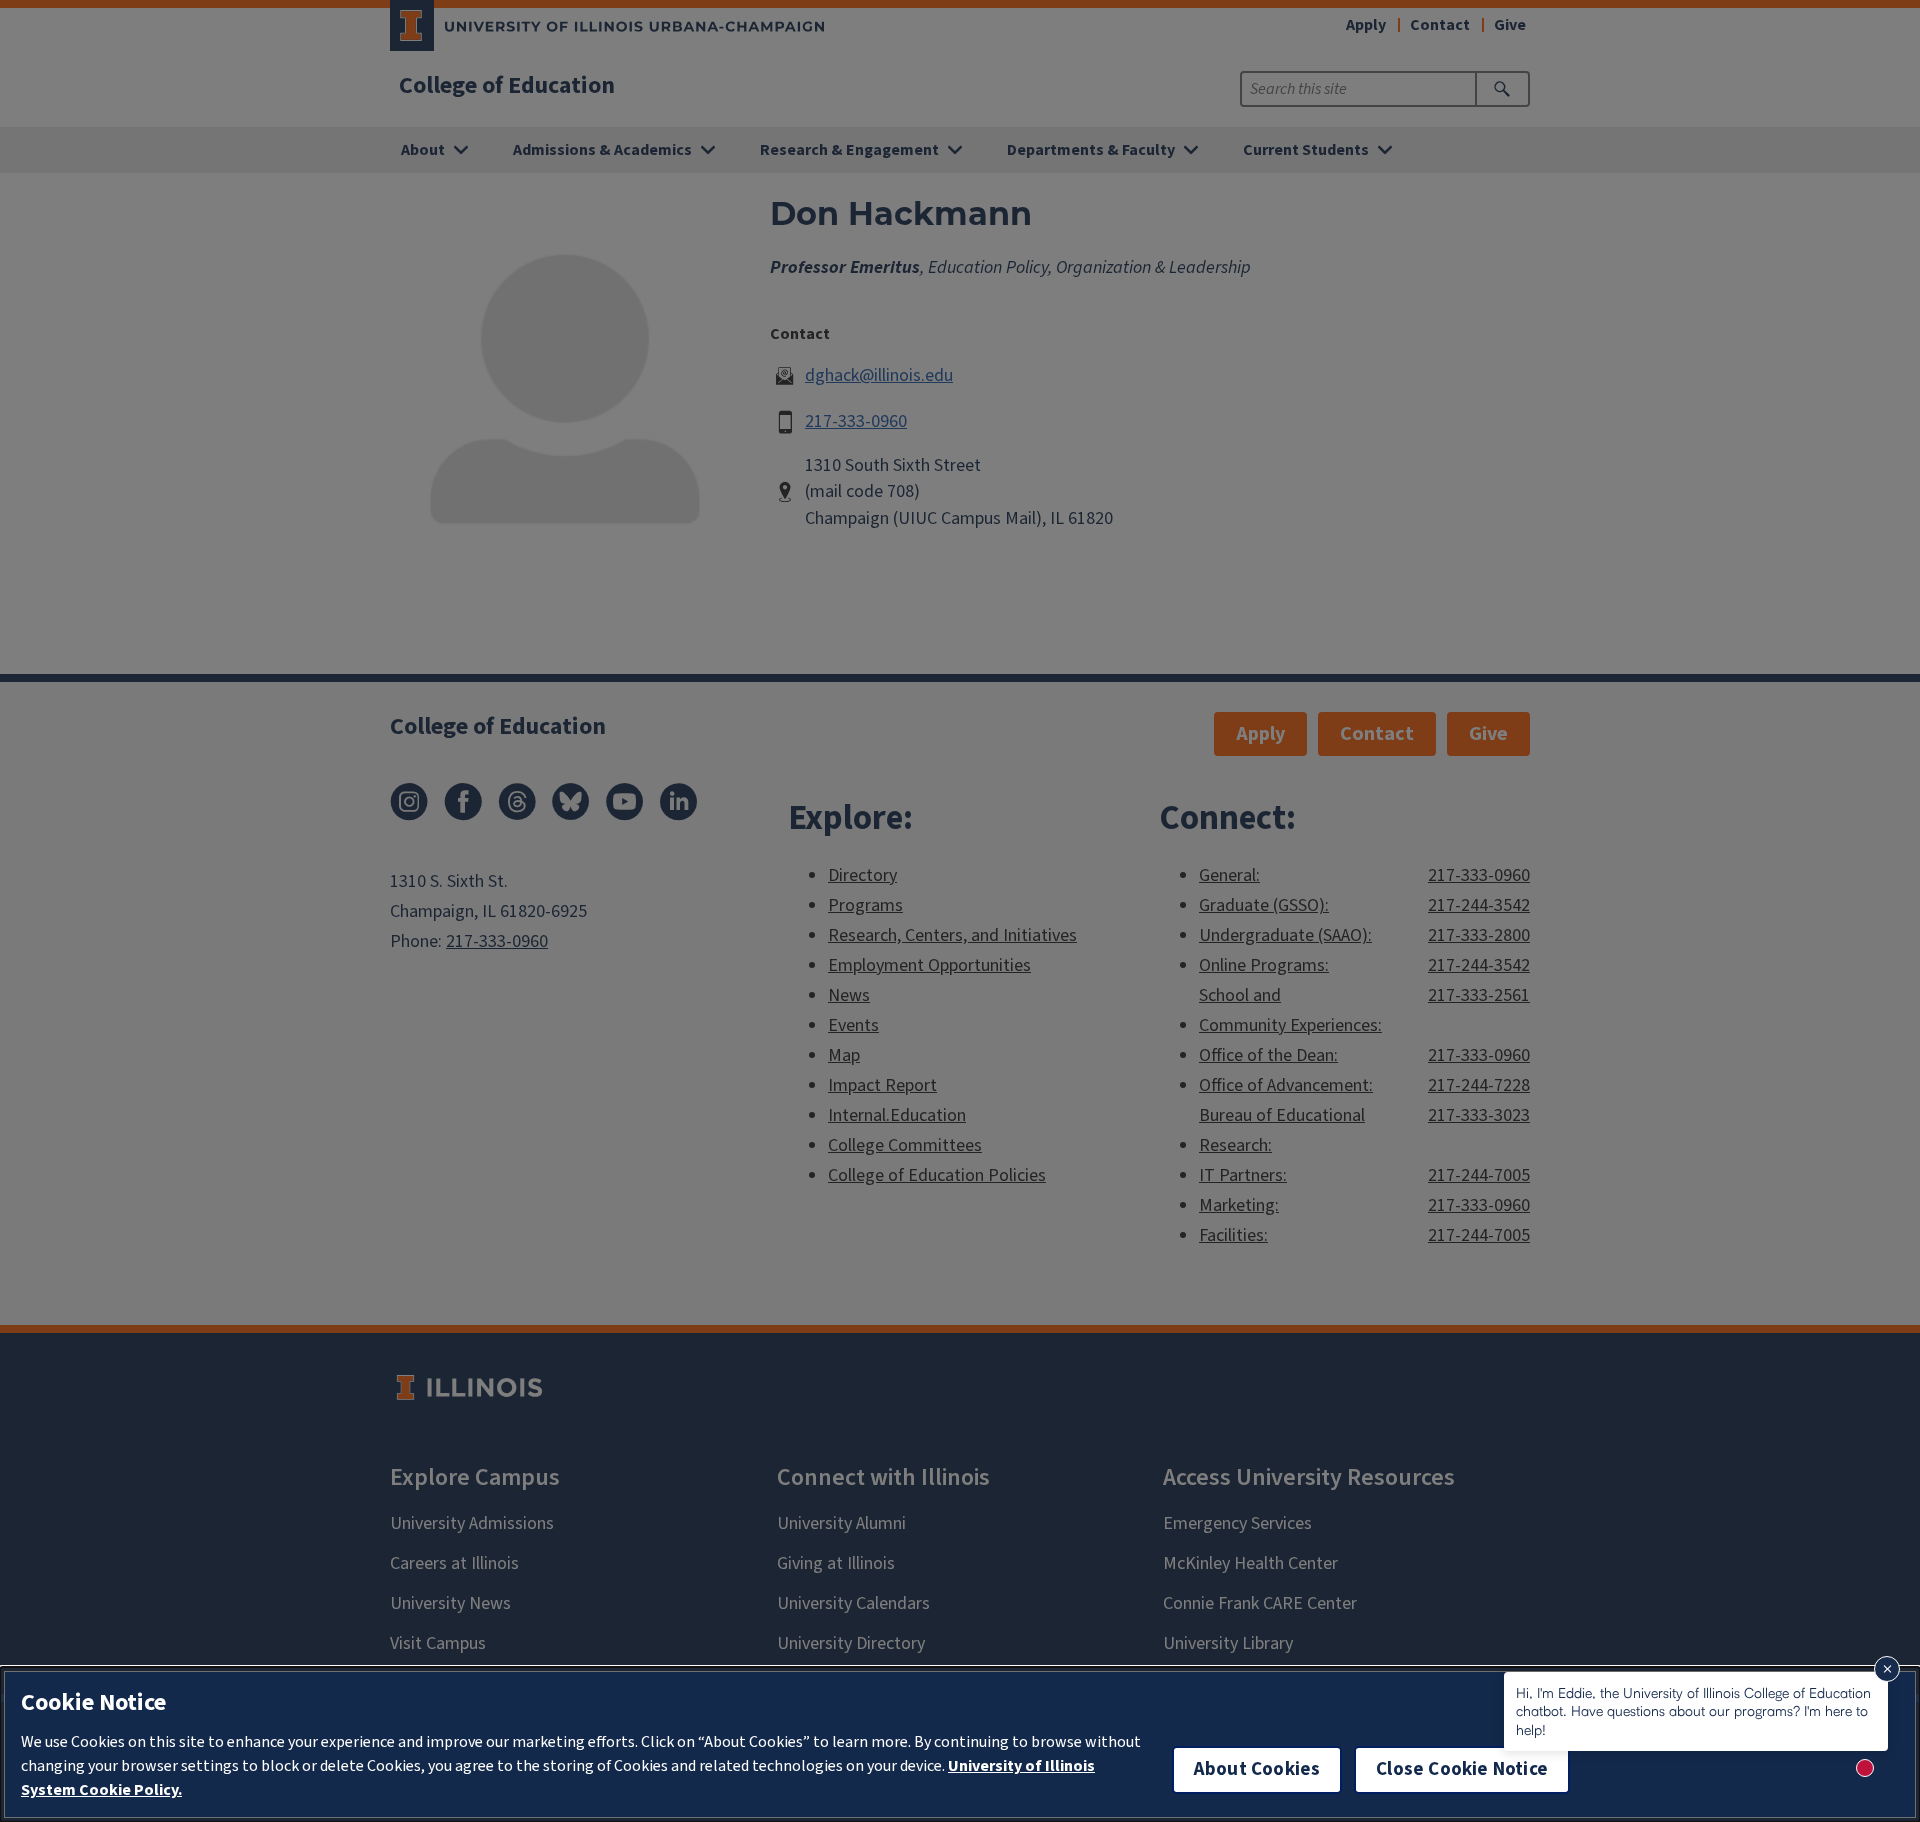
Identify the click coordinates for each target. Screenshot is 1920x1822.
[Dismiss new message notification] (1887, 1669)
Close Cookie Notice (1462, 1769)
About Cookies (1257, 1769)
